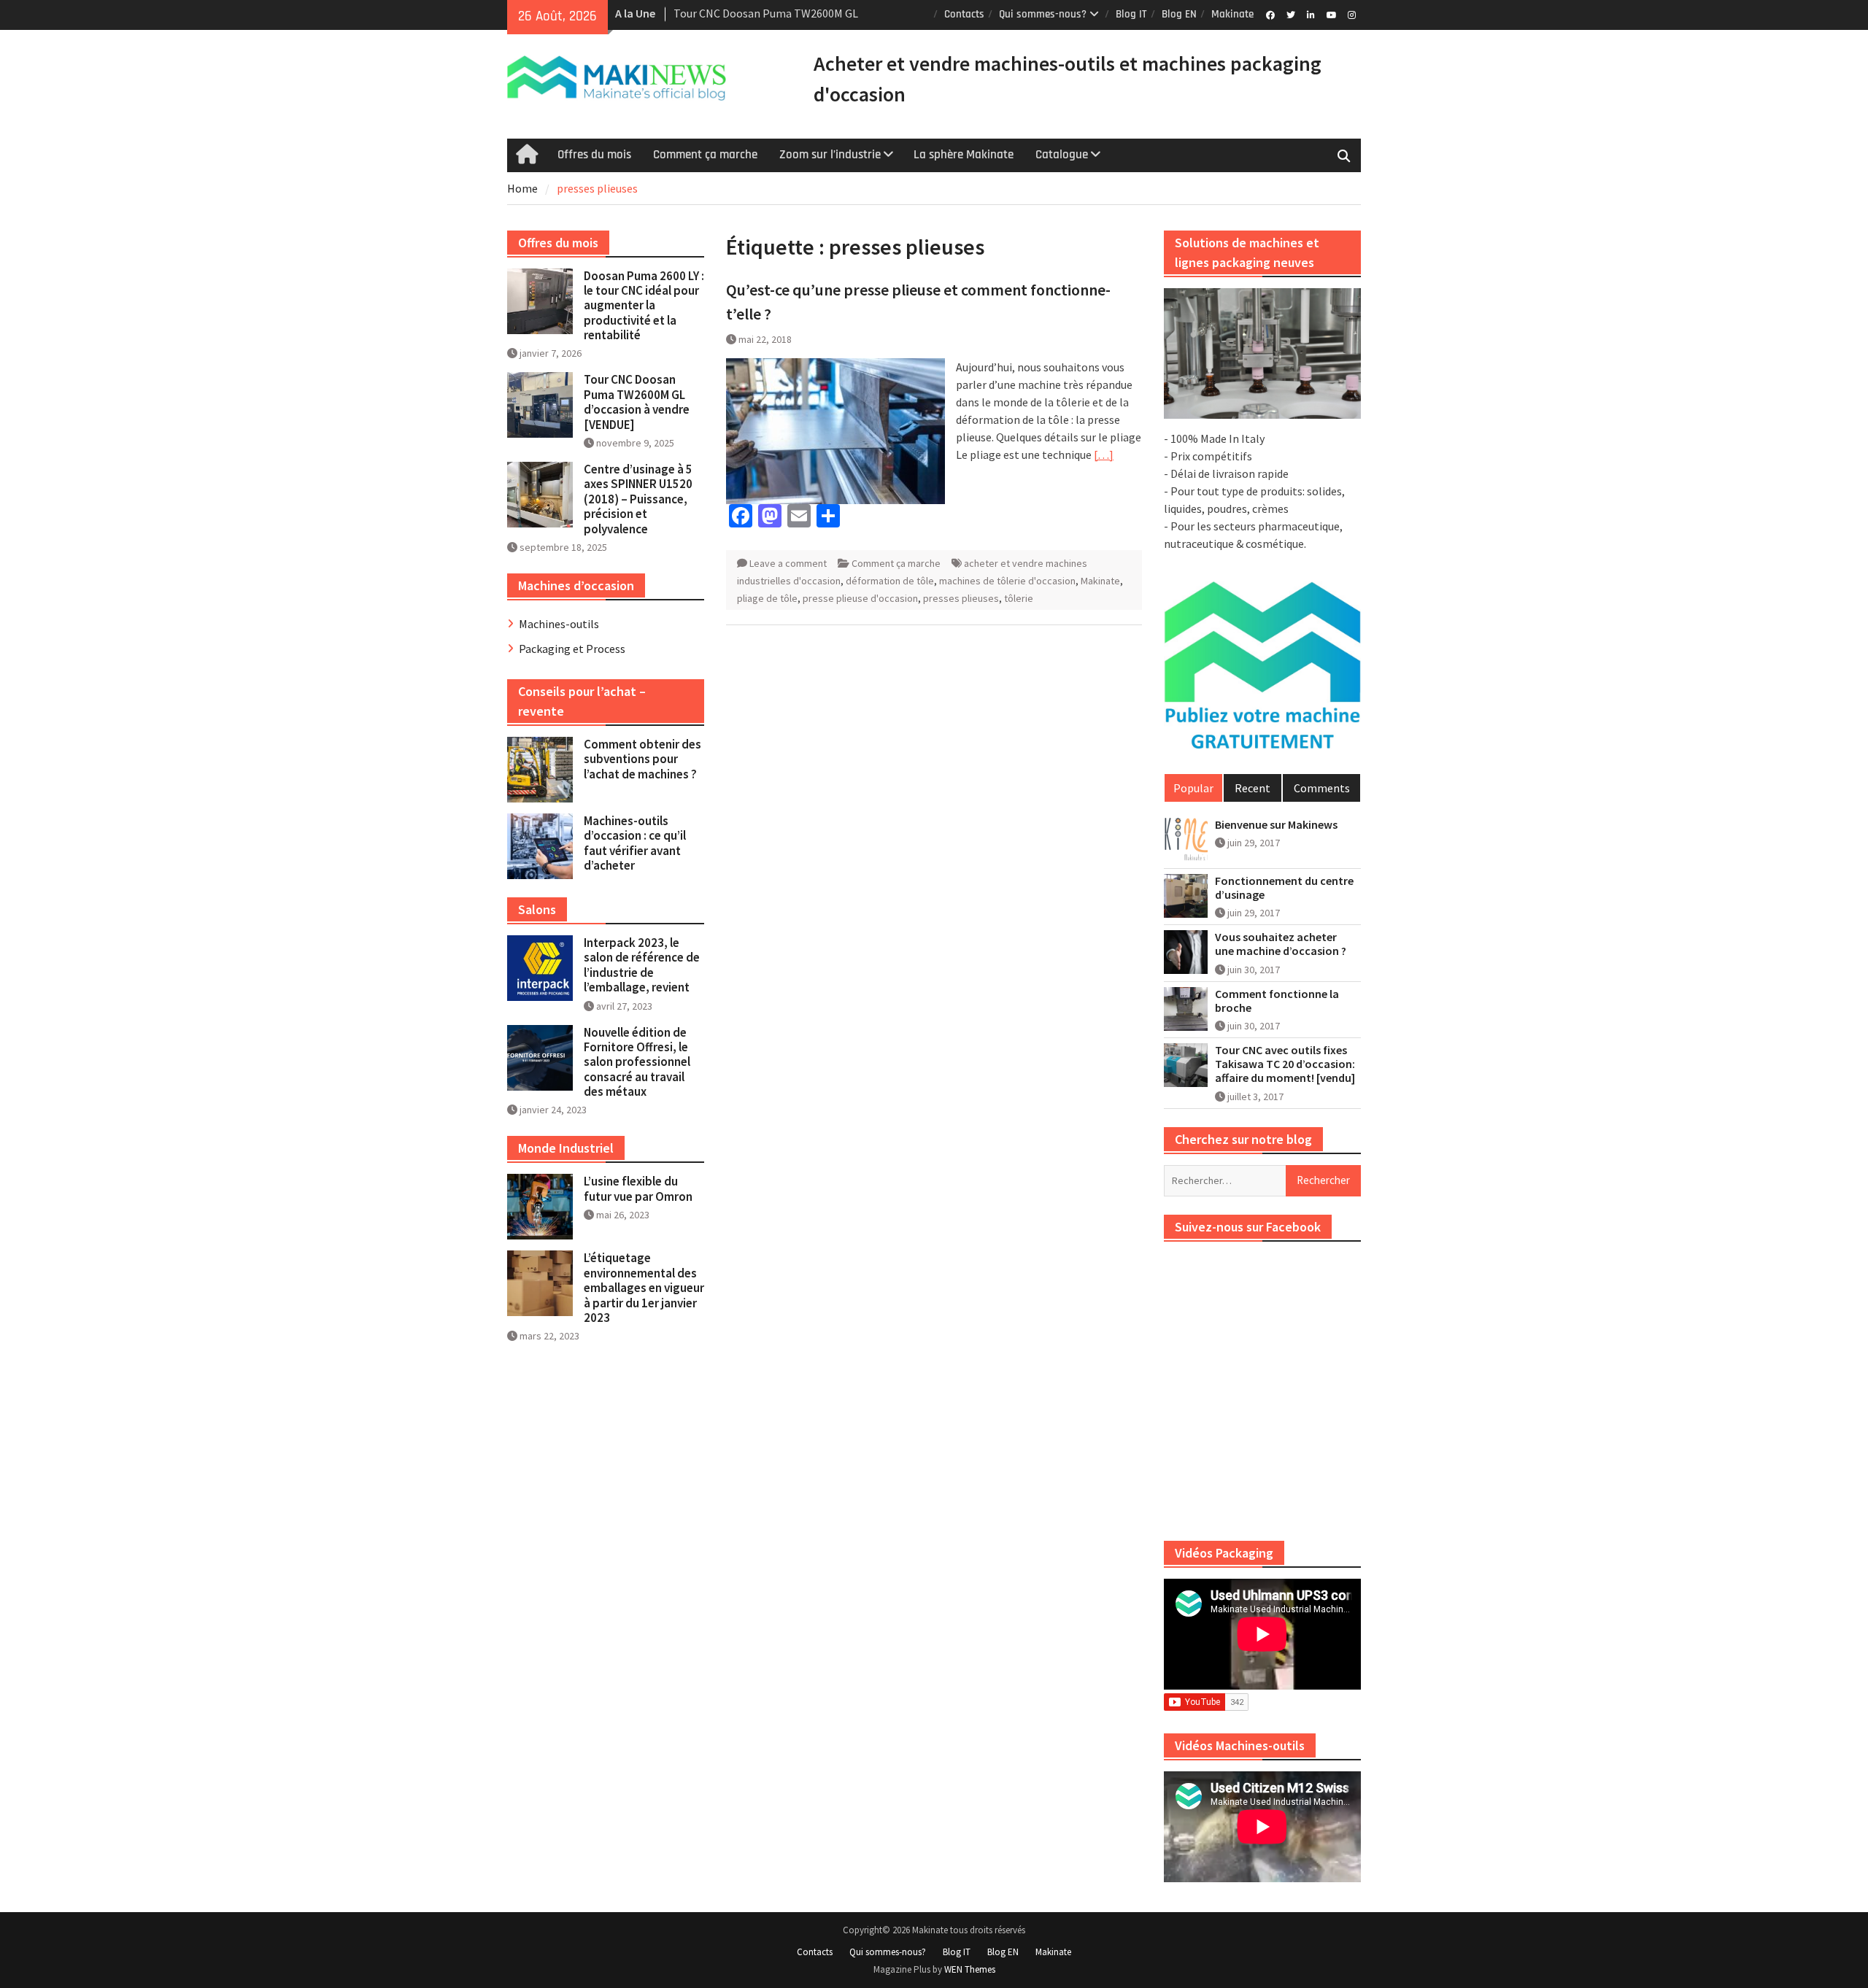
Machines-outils (559, 624)
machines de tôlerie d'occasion (1007, 581)
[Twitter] (1290, 14)
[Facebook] (1270, 14)
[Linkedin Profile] (1311, 14)
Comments (1322, 788)
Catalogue (1062, 155)
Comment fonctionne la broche (1277, 1001)
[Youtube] (1331, 14)
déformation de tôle (890, 581)
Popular (1193, 788)
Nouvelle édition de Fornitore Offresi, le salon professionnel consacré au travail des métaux (637, 1062)
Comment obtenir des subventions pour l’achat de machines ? (642, 759)
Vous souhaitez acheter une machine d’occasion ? (1281, 944)
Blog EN (1179, 14)
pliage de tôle (767, 598)
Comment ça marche (705, 155)
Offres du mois (594, 155)
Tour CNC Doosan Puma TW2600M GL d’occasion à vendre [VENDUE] (637, 402)
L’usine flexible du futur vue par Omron (638, 1188)
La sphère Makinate (964, 155)
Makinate (1232, 14)
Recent (1253, 788)
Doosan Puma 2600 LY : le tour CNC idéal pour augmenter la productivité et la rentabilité (644, 306)
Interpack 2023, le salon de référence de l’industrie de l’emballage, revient (642, 965)
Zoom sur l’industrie (830, 155)
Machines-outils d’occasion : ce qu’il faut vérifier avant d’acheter (635, 843)
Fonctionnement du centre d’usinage (1284, 888)
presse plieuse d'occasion (860, 598)
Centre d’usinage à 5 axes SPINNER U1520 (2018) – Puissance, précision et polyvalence (638, 499)
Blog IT (1131, 14)
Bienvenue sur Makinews (1276, 825)
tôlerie (1019, 598)
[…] (1104, 455)
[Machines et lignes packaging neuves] (1262, 354)
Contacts (964, 14)
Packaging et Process (572, 649)
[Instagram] (1352, 14)
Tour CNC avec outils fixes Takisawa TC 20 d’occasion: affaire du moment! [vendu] (1285, 1064)
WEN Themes (970, 1969)
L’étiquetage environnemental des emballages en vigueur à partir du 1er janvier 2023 (644, 1288)
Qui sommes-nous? (1043, 14)
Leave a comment (788, 563)
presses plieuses (961, 598)
